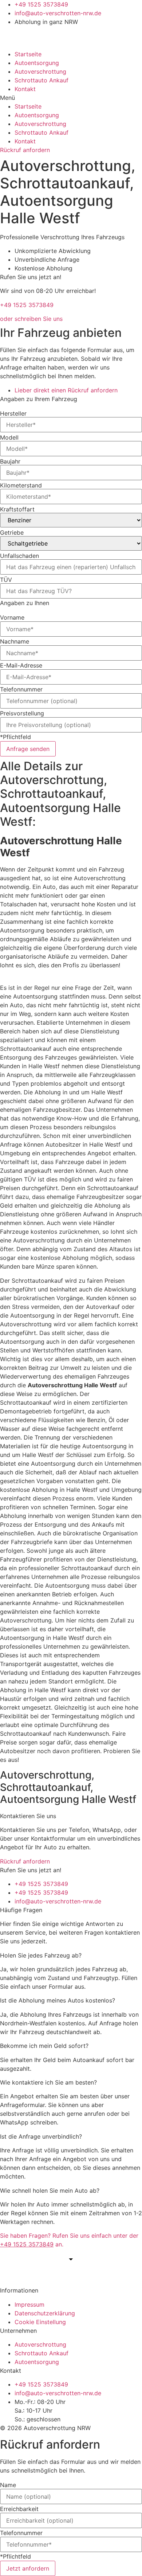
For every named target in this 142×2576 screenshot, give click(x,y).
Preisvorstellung (22, 713)
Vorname (12, 617)
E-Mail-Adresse (21, 665)
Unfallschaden (19, 556)
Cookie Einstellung (40, 2322)
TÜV (6, 580)
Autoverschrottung (40, 72)
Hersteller (13, 413)
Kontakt (25, 89)
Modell (9, 437)
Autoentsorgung (37, 63)
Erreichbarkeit (19, 2509)
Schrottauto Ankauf (42, 80)
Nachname (15, 641)
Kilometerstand (21, 485)
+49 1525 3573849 (27, 305)
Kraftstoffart (17, 509)
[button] (71, 98)
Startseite (28, 54)
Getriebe (12, 532)
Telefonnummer (21, 689)
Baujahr (10, 461)
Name (8, 2485)
